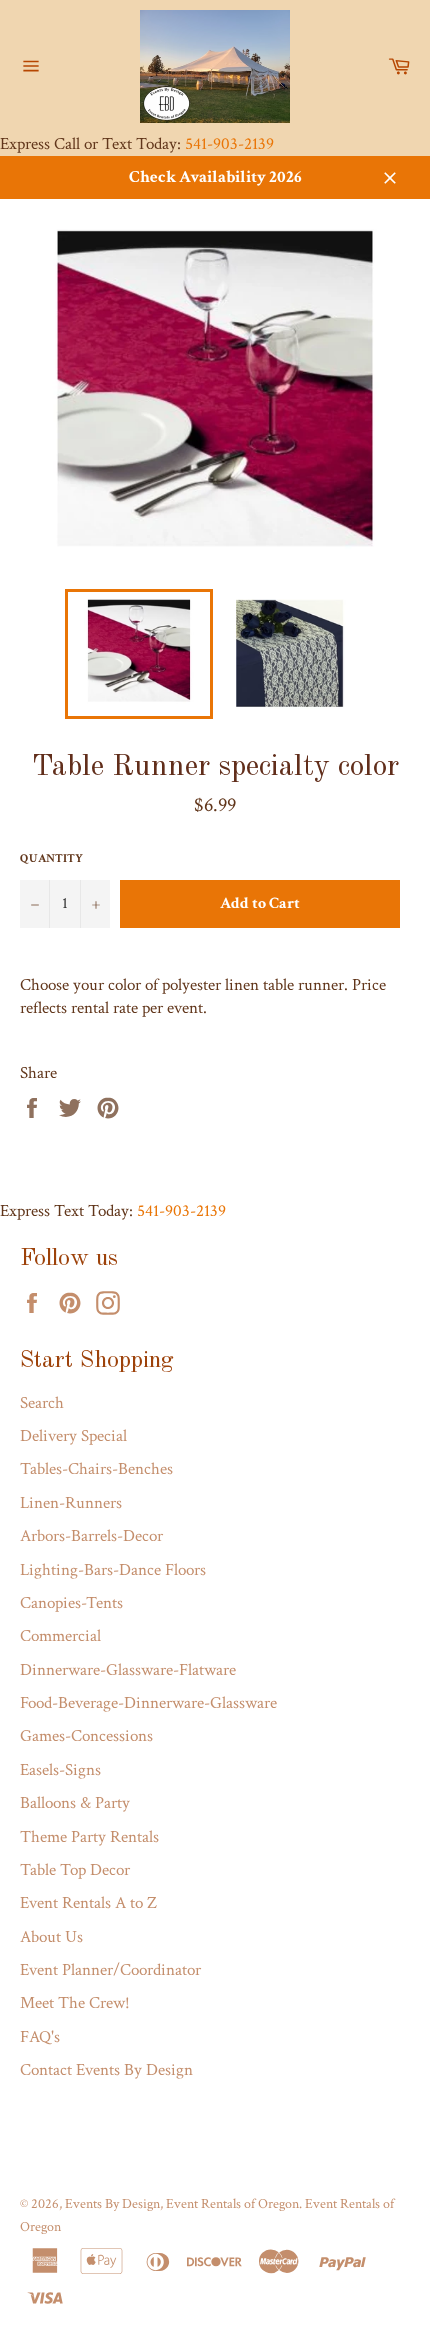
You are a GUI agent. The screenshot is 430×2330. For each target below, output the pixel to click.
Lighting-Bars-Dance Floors (113, 1570)
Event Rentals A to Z (88, 1903)
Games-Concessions (86, 1736)
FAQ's (40, 2037)
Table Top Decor (75, 1870)
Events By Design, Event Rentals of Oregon (182, 2204)
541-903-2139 (229, 144)
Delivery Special (73, 1436)
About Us (51, 1937)
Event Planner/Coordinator (110, 1970)
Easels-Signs (60, 1770)
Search (42, 1403)
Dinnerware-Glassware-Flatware (128, 1670)
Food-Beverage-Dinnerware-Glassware (148, 1703)
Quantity (51, 858)
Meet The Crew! (75, 2003)
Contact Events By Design (106, 2070)
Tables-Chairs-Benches (96, 1469)
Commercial (60, 1636)
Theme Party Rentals (89, 1837)
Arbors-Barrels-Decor (91, 1536)
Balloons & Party (75, 1803)
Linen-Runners (71, 1503)
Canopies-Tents (71, 1603)
